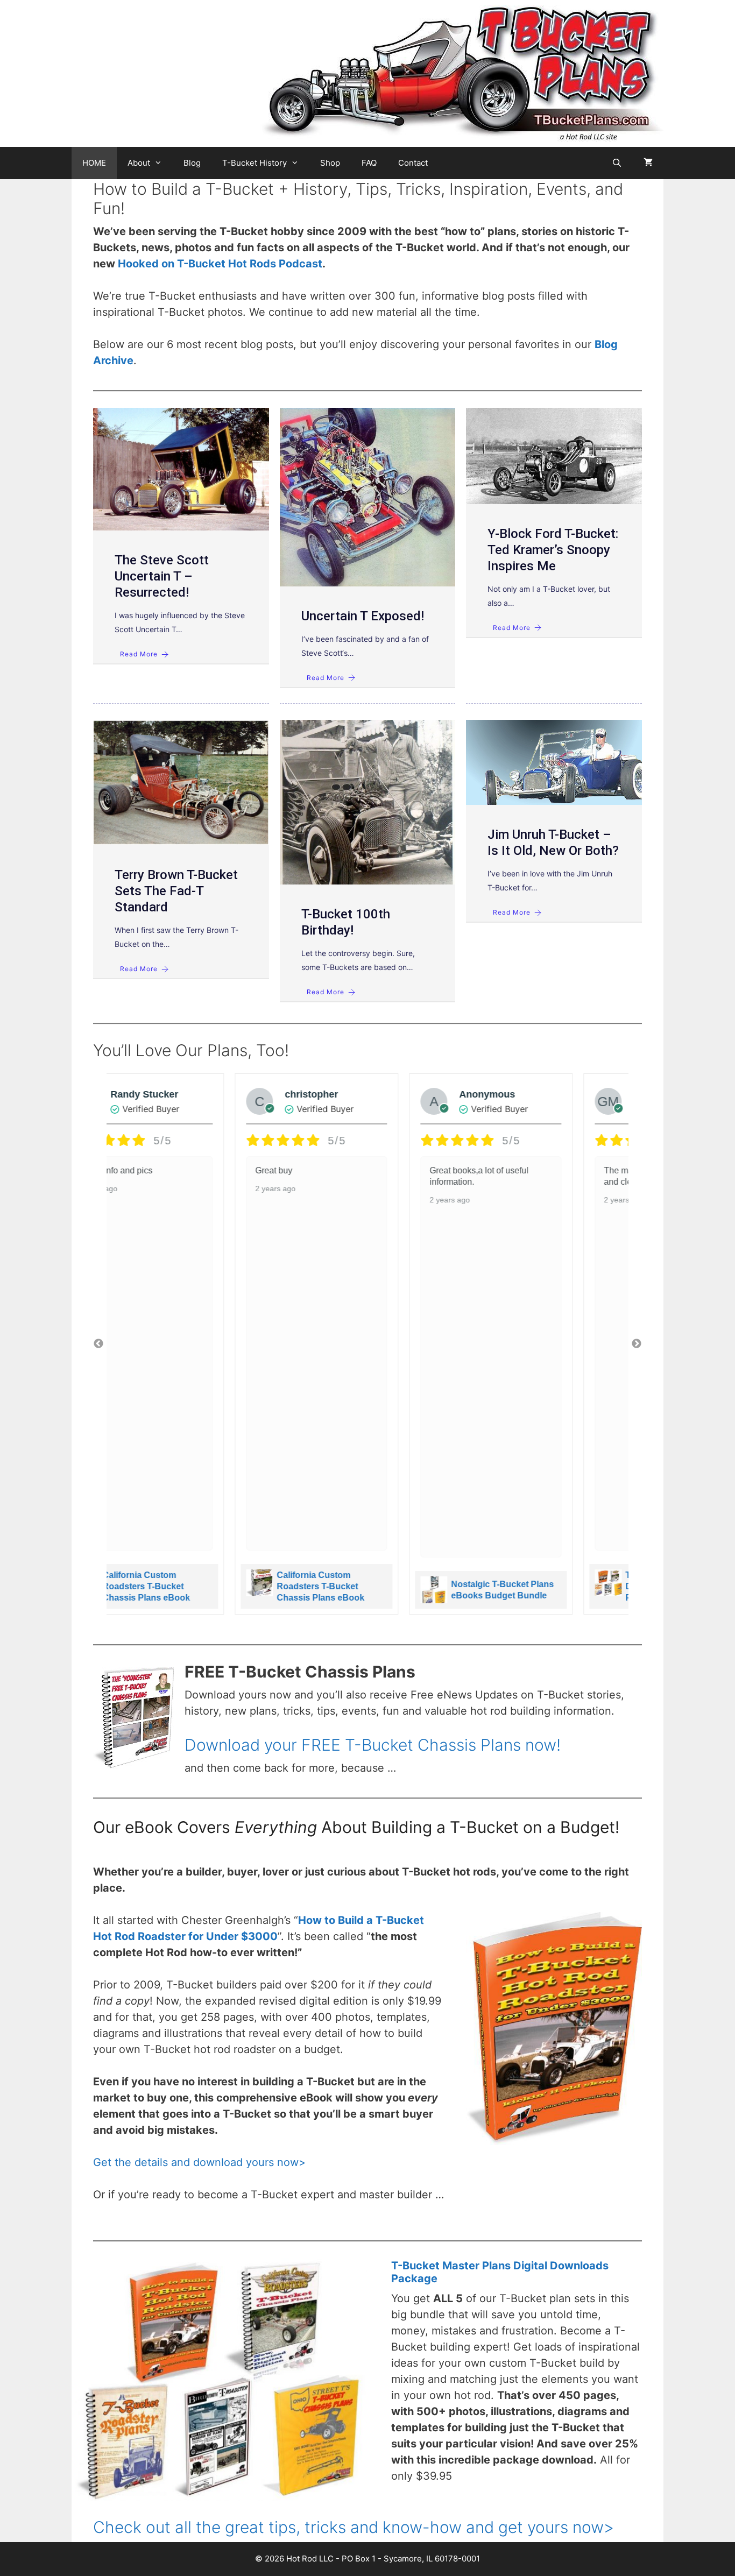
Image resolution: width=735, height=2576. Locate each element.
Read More (139, 654)
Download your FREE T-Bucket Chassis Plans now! (373, 1745)
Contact (413, 163)
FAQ (369, 163)
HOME (94, 163)
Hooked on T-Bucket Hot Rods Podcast (220, 264)
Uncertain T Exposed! (363, 616)
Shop (330, 163)
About (139, 163)
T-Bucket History (255, 163)
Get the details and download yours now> (199, 2162)
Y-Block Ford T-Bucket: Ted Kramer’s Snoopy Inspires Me (553, 550)
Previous (98, 1344)
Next (637, 1344)
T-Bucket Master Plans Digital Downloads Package (548, 1586)
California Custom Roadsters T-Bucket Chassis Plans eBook (198, 1586)
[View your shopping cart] (648, 163)
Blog (192, 163)
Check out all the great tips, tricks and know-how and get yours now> (354, 2527)
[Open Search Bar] (617, 163)
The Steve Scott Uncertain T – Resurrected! (162, 576)
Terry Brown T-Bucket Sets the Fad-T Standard (176, 891)
